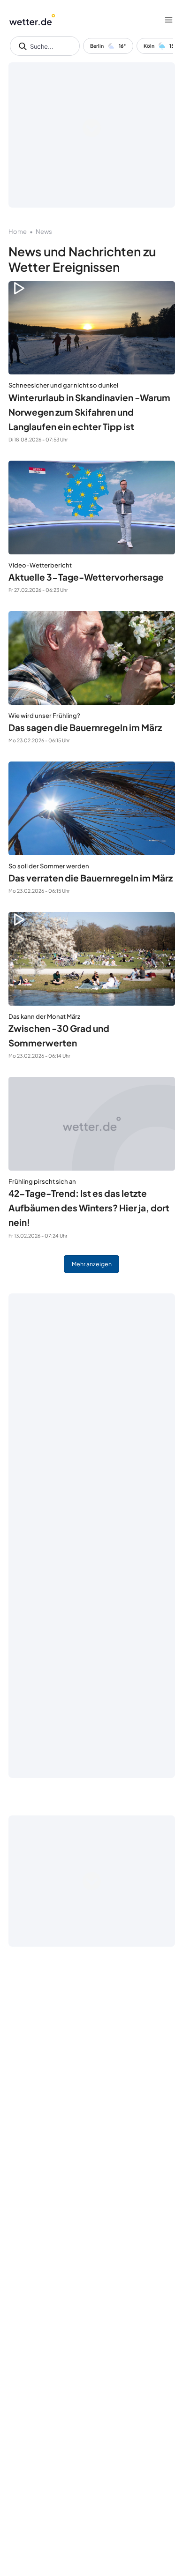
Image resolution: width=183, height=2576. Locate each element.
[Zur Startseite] (32, 20)
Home (18, 231)
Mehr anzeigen (92, 1264)
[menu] (169, 20)
